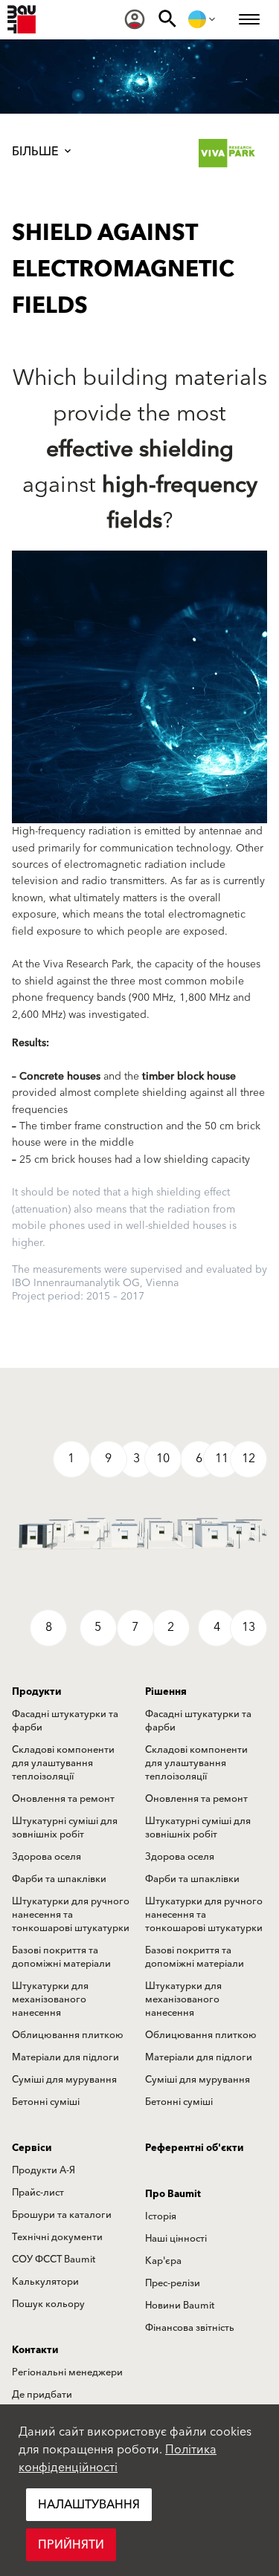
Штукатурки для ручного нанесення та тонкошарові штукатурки (71, 1915)
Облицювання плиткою (68, 2035)
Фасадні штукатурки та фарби (65, 1721)
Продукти (36, 1692)
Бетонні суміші (46, 2102)
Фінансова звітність (190, 2328)
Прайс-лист (38, 2193)
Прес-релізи (173, 2283)
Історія (161, 2216)
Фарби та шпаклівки (59, 1879)
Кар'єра (163, 2261)
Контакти (35, 2350)
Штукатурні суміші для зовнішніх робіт (65, 1828)
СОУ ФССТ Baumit (54, 2259)
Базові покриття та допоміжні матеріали (61, 1957)
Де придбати (42, 2395)
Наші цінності (176, 2239)
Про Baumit (173, 2194)
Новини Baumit (180, 2306)
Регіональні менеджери (67, 2372)
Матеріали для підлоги (65, 2057)
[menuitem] (135, 19)
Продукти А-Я (44, 2170)
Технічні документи (57, 2237)
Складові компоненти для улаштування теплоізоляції (63, 1763)
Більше (37, 152)
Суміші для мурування (64, 2080)
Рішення (166, 1692)
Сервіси (32, 2148)
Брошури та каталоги (62, 2215)
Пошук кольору (48, 2304)
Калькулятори (45, 2282)
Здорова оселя (46, 1857)
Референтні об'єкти (194, 2148)
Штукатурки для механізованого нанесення (50, 1999)
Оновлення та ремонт (63, 1799)
